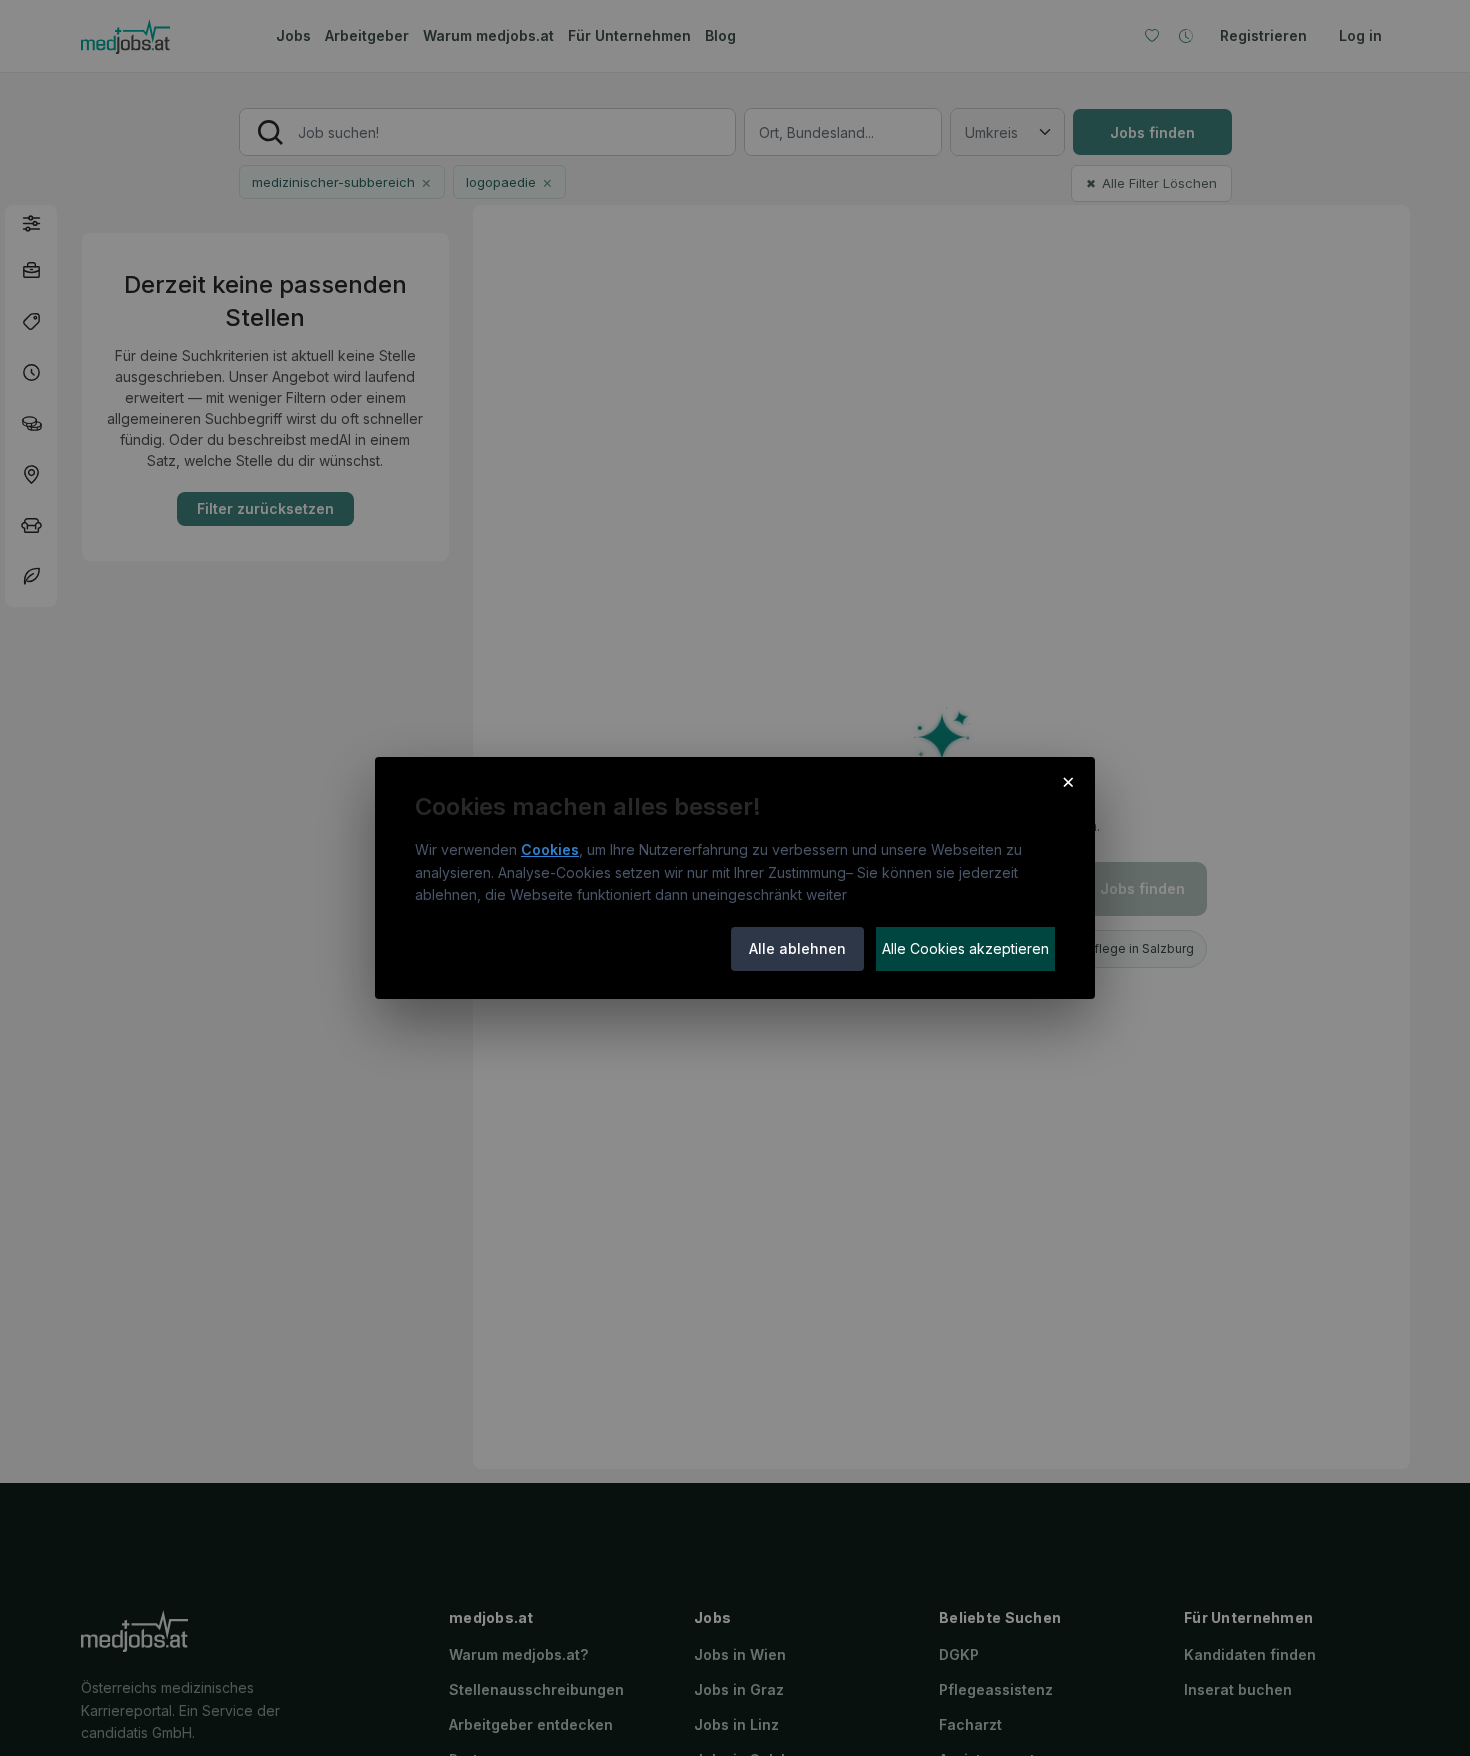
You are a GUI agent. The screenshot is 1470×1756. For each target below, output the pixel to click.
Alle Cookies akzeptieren (965, 948)
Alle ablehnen (797, 948)
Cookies (550, 849)
